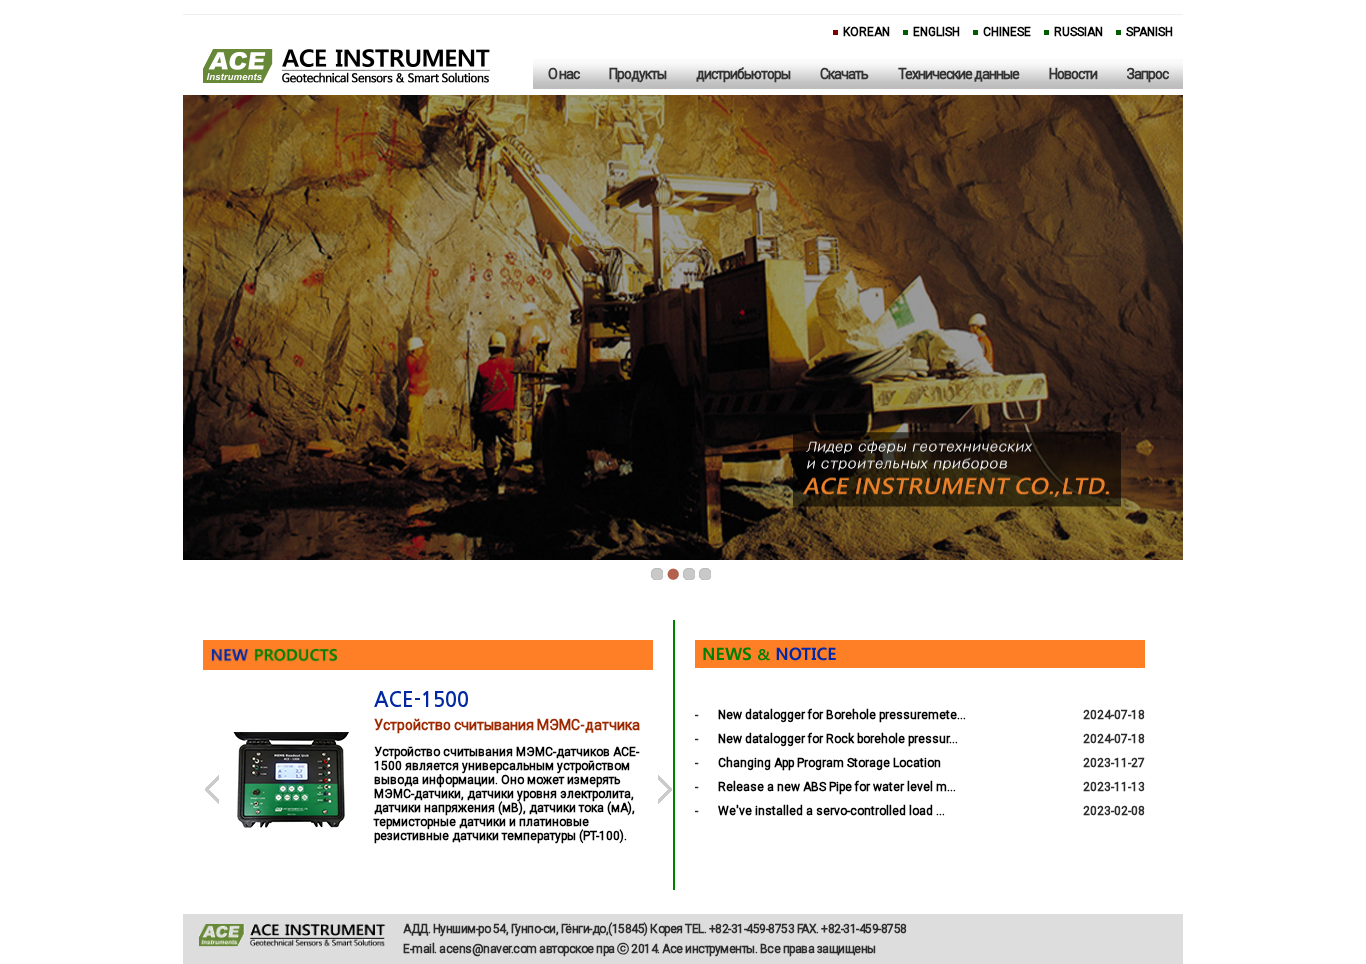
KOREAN (866, 32)
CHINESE (1007, 32)
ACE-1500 (421, 700)
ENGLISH (936, 32)
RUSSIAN (1078, 32)
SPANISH (1149, 32)
